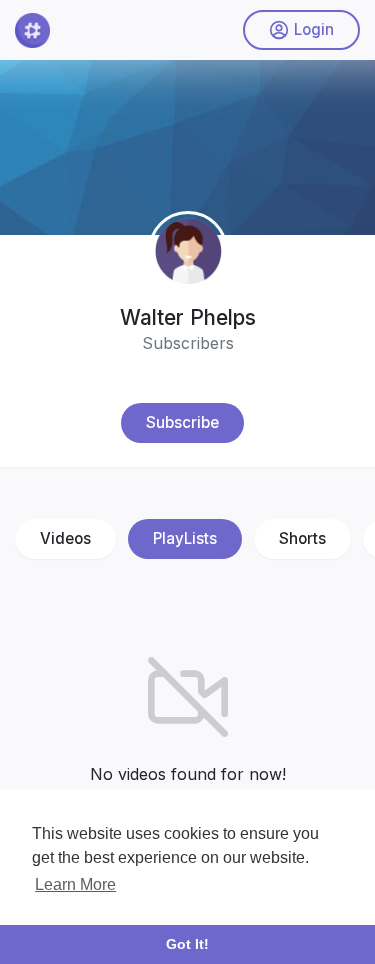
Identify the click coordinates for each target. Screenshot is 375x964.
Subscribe (182, 422)
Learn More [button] (75, 884)
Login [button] (314, 29)
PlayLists (185, 538)
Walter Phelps (188, 317)
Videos (65, 538)
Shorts (302, 538)
